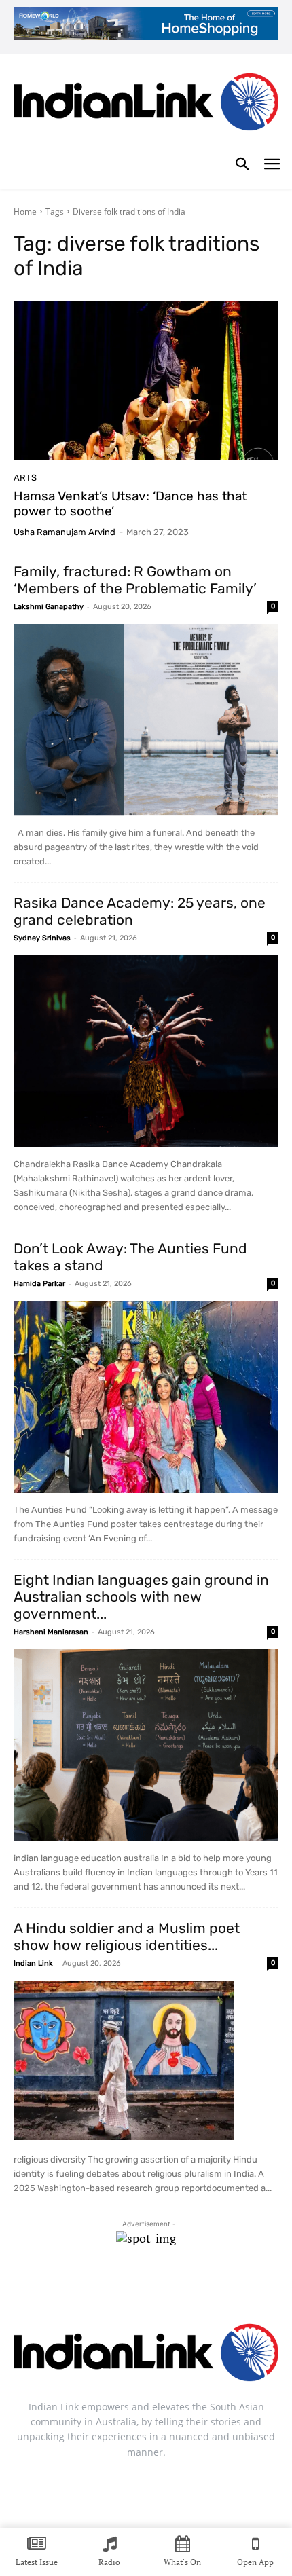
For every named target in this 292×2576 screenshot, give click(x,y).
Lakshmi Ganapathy (49, 607)
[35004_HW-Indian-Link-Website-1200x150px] (146, 23)
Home (25, 211)
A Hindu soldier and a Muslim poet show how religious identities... (127, 1936)
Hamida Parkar (39, 1284)
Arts (25, 478)
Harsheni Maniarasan (51, 1632)
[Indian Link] (146, 105)
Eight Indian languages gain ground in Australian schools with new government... (141, 1597)
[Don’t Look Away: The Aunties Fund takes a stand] (146, 1397)
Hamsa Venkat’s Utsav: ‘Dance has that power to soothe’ (130, 504)
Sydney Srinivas (42, 938)
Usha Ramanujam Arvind (65, 532)
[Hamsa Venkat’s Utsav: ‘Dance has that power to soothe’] (146, 380)
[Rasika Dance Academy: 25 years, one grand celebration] (146, 1051)
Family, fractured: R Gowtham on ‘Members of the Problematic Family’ (135, 580)
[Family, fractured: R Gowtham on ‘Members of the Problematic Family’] (146, 720)
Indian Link (33, 1963)
